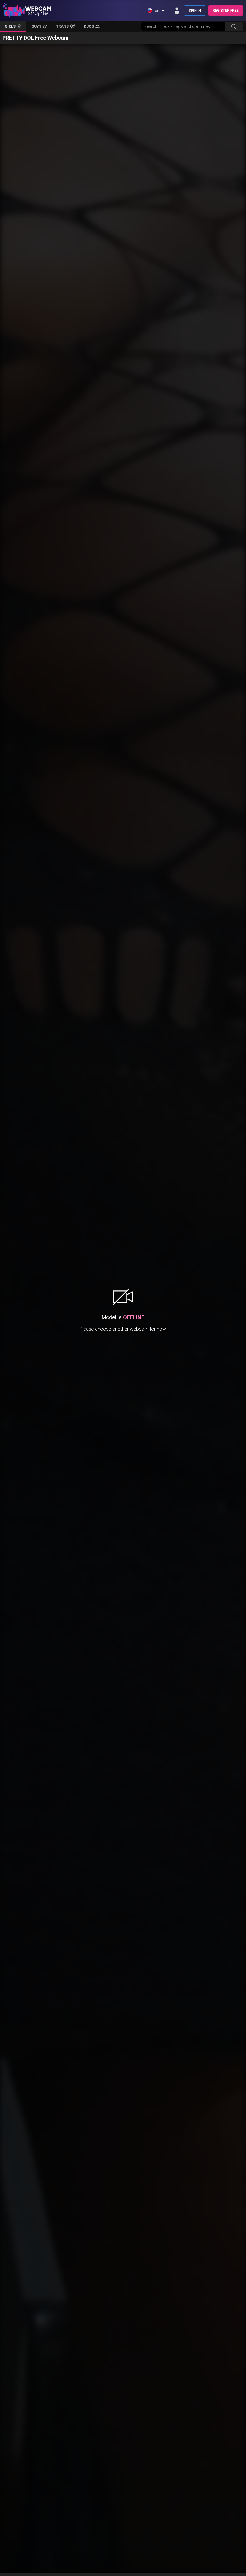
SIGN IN (195, 11)
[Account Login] (177, 11)
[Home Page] (27, 11)
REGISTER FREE (226, 11)
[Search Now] (234, 26)
